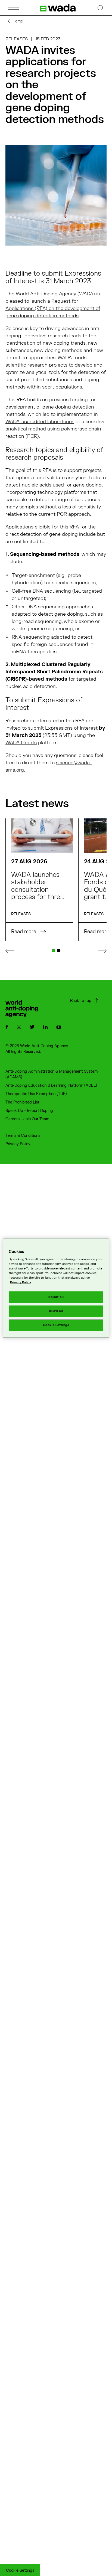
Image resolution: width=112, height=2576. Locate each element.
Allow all (56, 1311)
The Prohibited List (22, 1102)
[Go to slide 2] (59, 951)
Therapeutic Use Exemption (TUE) (36, 1094)
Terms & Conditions (23, 1136)
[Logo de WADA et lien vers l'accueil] (58, 8)
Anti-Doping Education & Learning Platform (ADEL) (51, 1085)
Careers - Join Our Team (27, 1119)
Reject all (56, 1297)
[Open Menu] (14, 8)
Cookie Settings (20, 2570)
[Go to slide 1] (53, 951)
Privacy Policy (18, 1144)
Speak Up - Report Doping (29, 1111)
